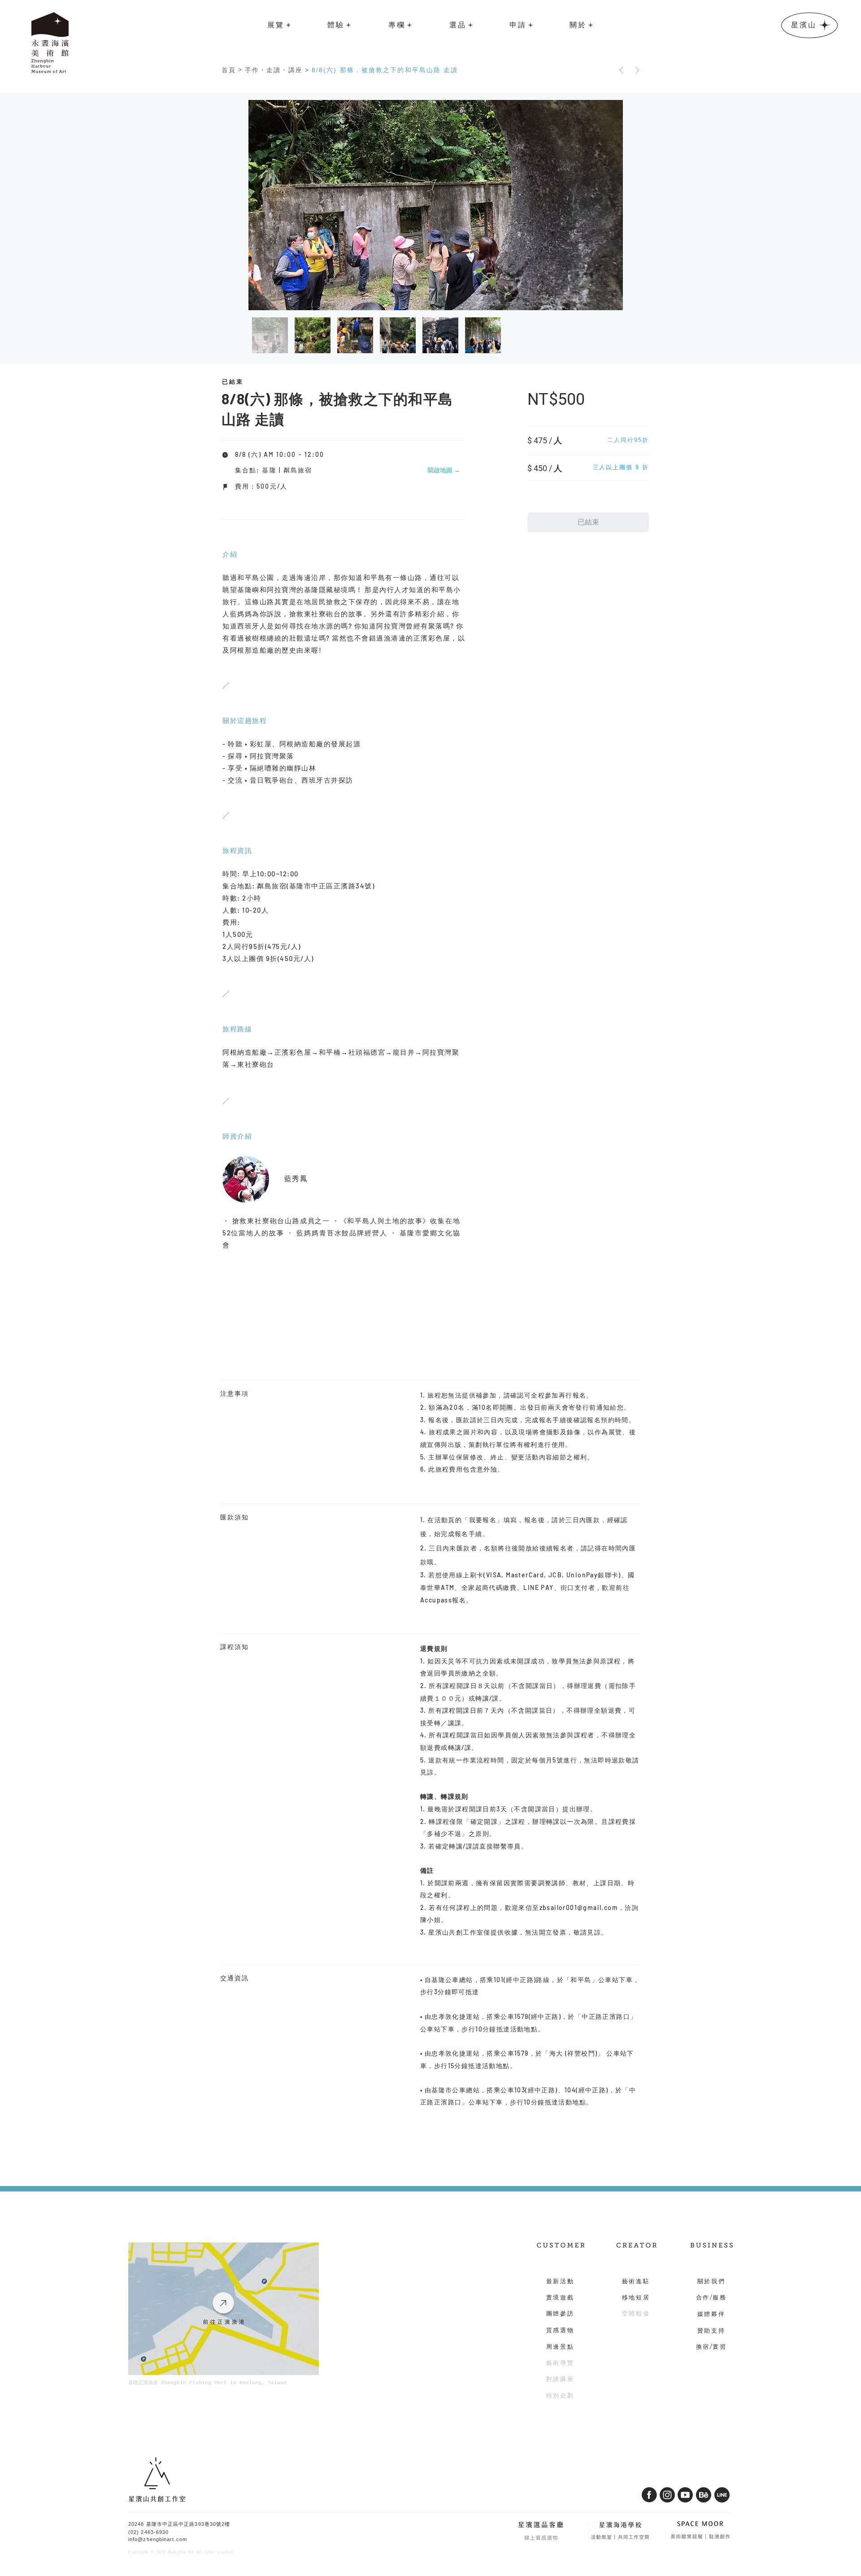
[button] (279, 25)
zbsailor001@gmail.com (579, 1907)
